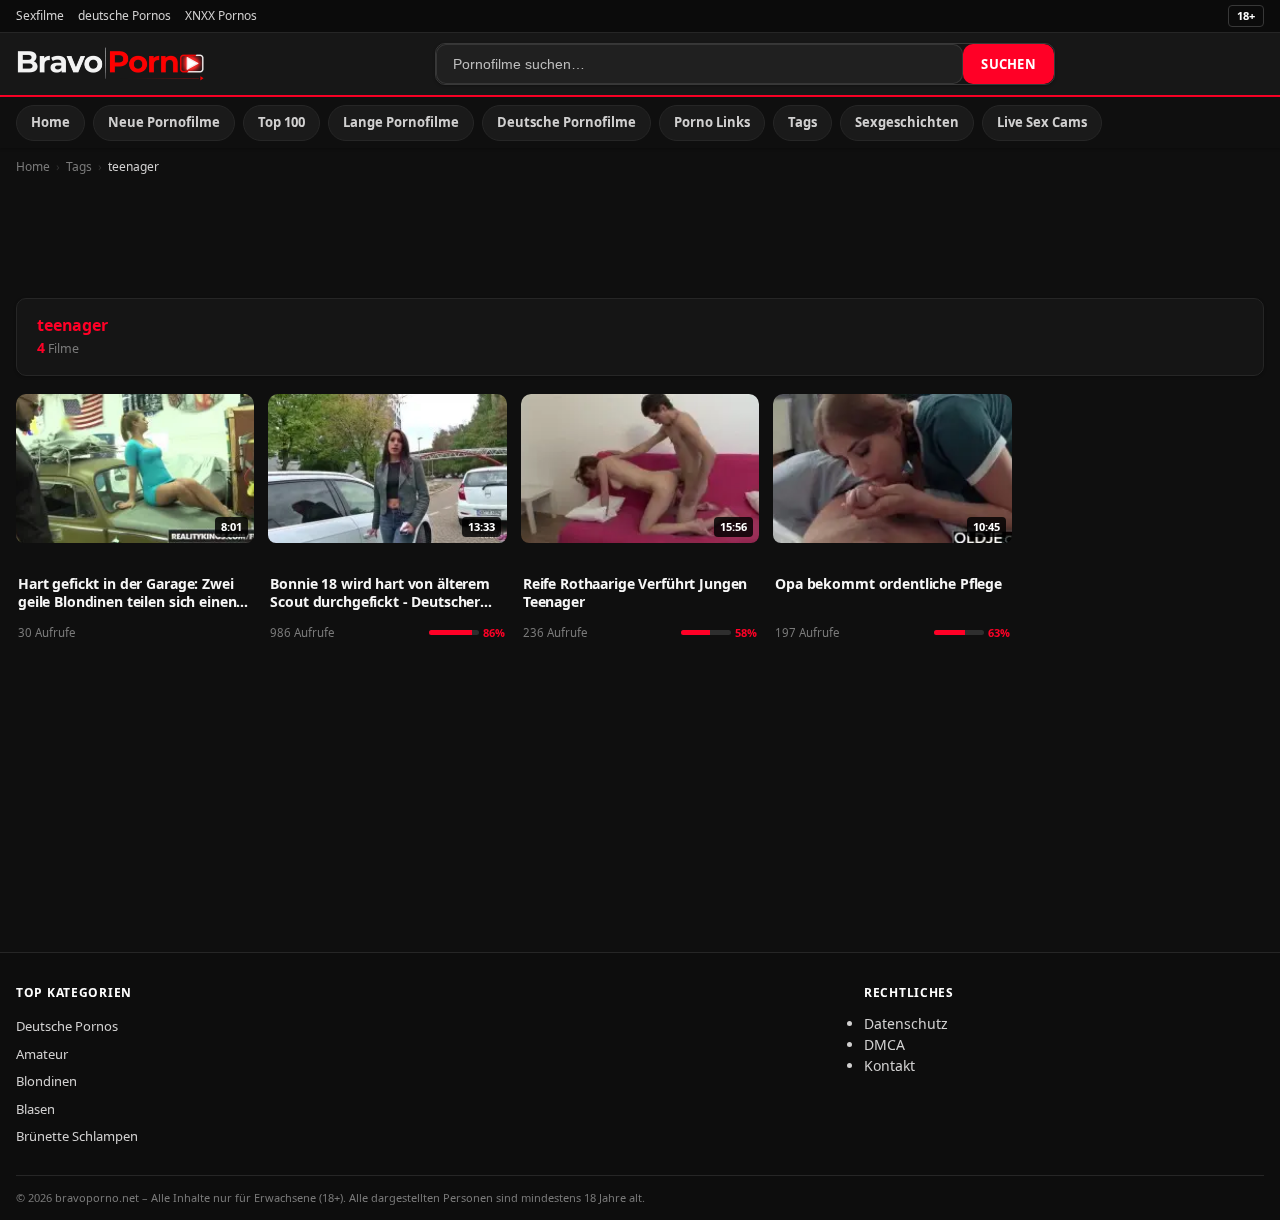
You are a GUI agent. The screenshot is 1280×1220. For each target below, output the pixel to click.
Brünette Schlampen (77, 1136)
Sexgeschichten (907, 122)
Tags (802, 122)
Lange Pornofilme (401, 122)
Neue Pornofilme (164, 122)
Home (50, 122)
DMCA (884, 1044)
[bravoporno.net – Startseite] (111, 64)
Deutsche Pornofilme (566, 122)
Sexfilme (40, 15)
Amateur (42, 1054)
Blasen (35, 1109)
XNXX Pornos (221, 15)
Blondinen (46, 1081)
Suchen (1008, 64)
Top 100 (281, 122)
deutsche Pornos (124, 15)
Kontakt (889, 1065)
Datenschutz (906, 1023)
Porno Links (712, 122)
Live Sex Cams (1042, 122)
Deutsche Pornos (67, 1026)
